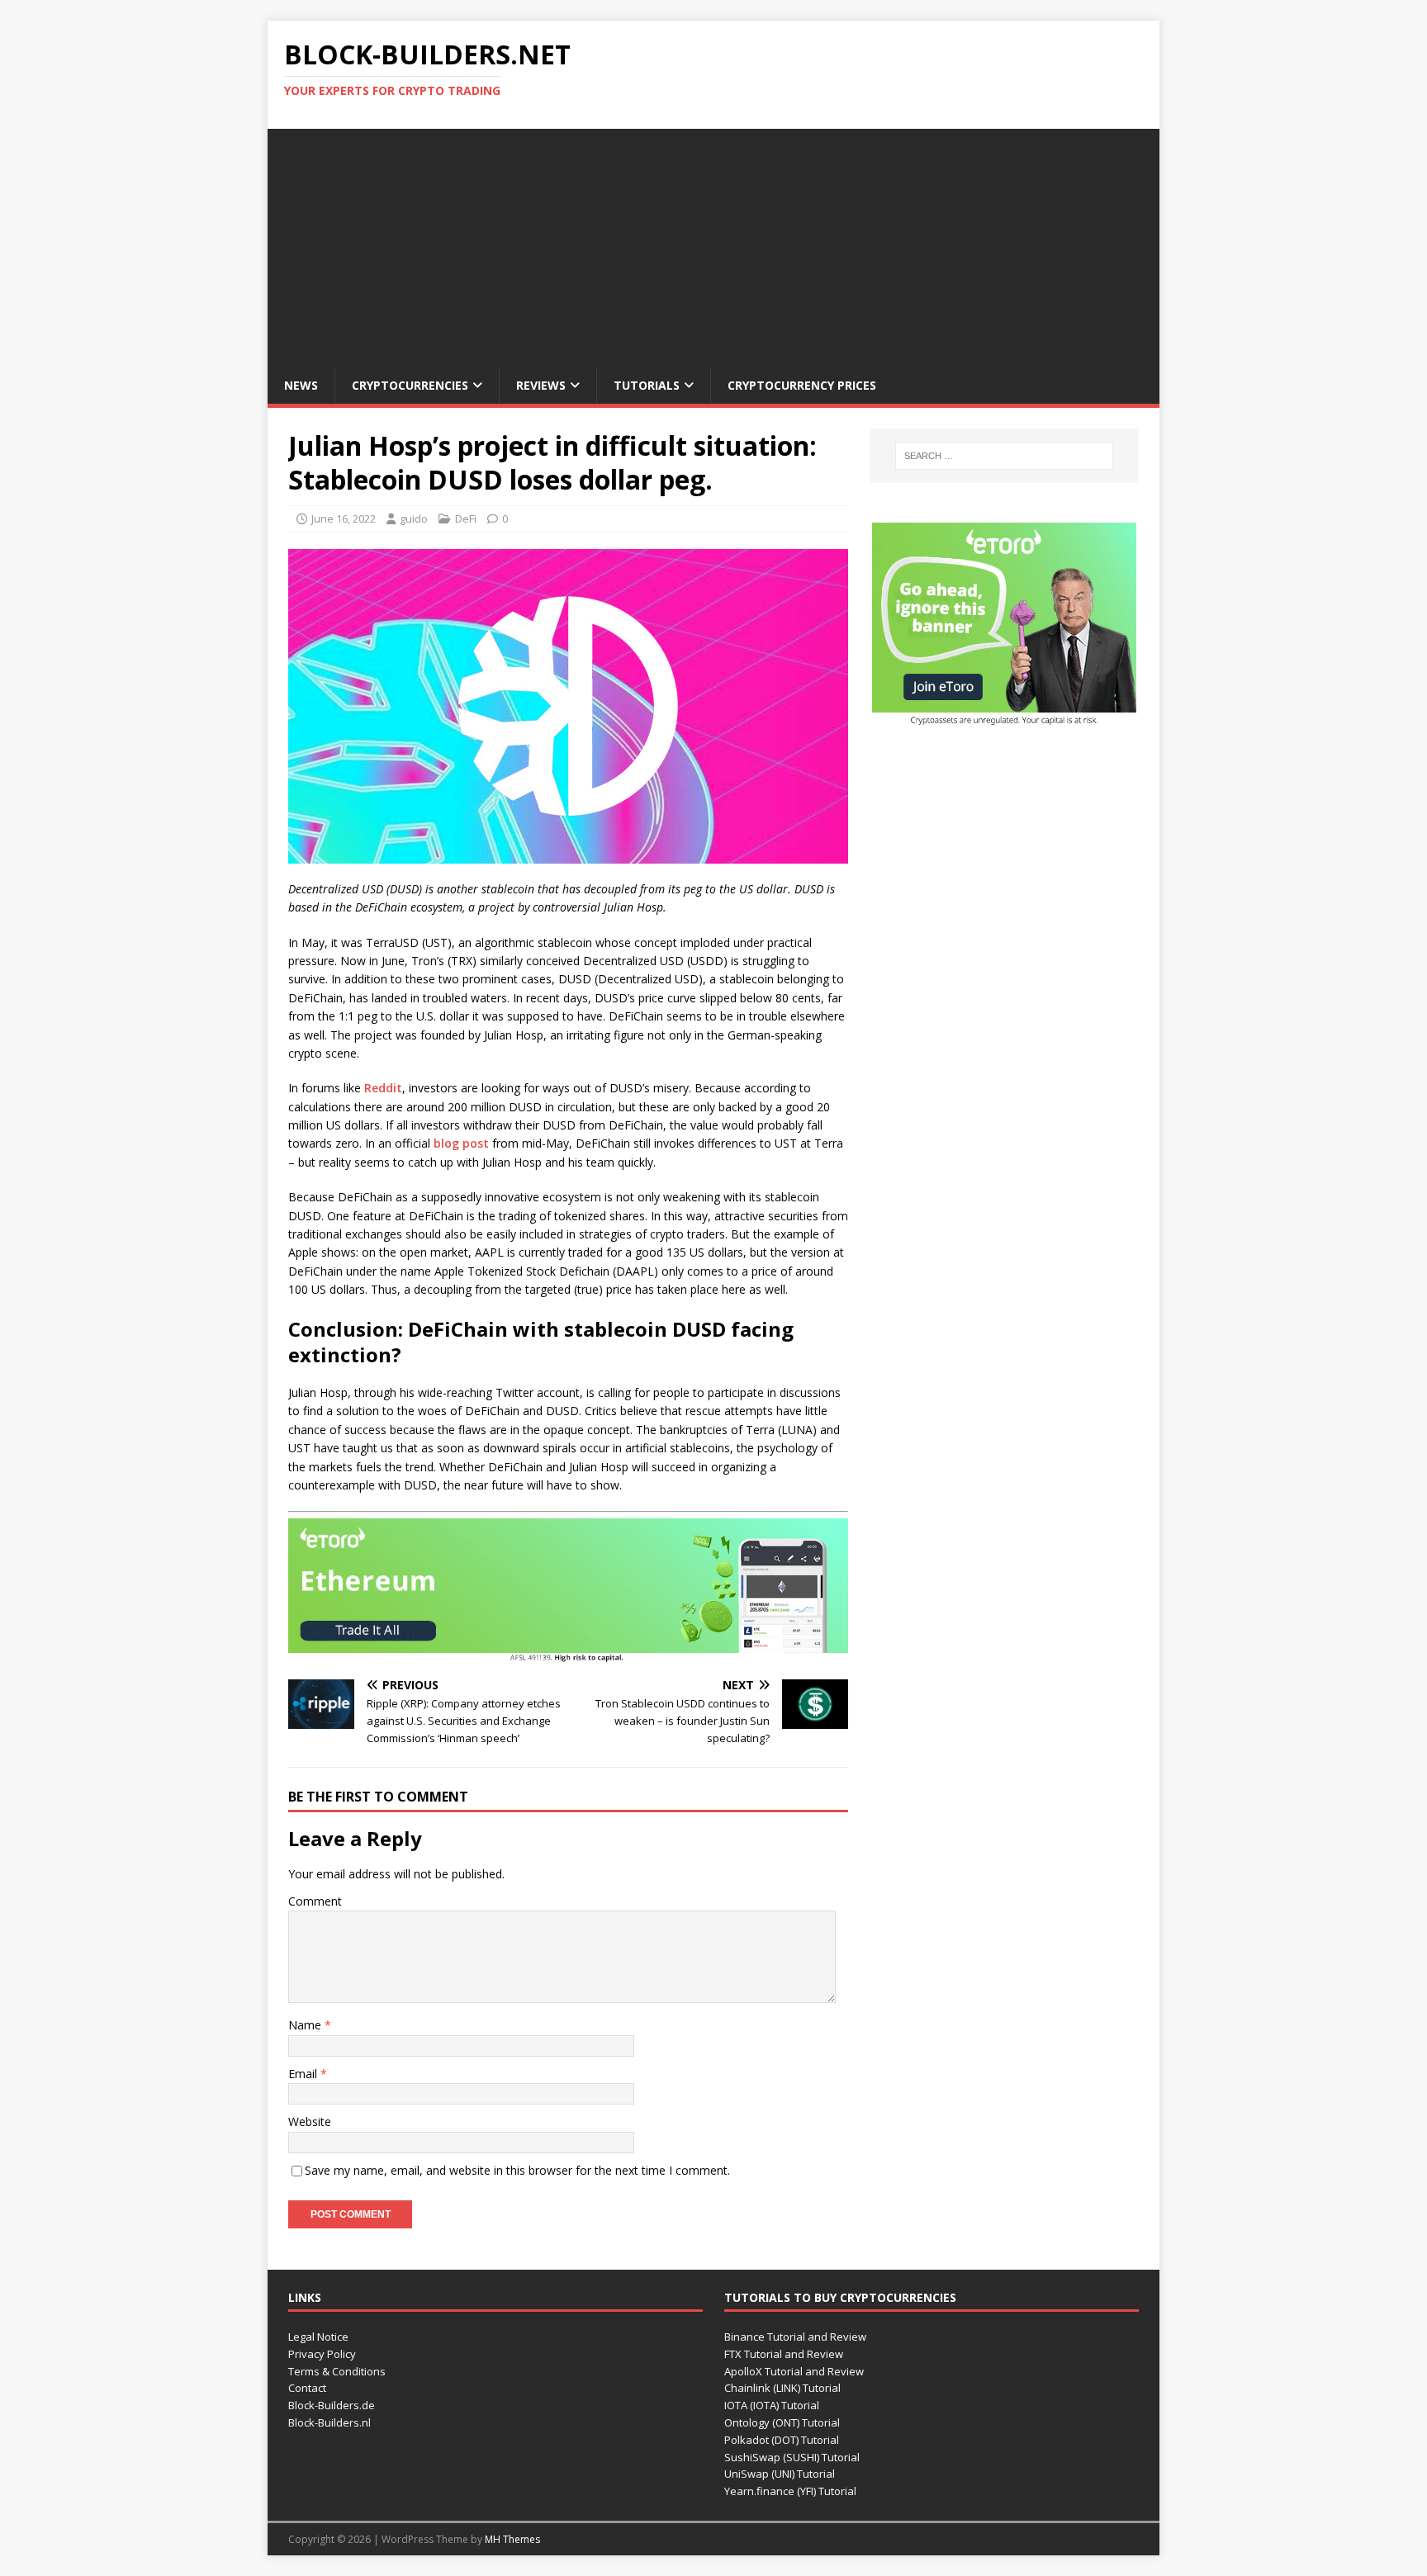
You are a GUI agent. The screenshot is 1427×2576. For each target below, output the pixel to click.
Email (304, 2074)
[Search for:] (1004, 456)
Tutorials (647, 385)
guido (414, 519)
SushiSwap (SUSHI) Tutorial (792, 2457)
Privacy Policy (322, 2354)
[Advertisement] (713, 244)
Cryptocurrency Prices (802, 385)
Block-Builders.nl (329, 2422)
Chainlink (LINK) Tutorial (782, 2388)
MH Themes (512, 2539)
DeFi (466, 519)
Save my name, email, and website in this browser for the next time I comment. (517, 2170)
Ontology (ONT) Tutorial (782, 2422)
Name (306, 2025)
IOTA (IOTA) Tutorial (772, 2405)
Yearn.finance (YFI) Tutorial (790, 2491)
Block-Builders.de (332, 2405)
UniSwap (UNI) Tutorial (780, 2474)
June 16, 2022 (344, 519)
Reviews (541, 385)
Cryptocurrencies (410, 385)
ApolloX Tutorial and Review (794, 2371)
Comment (315, 1901)
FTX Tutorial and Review (784, 2354)
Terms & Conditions (337, 2371)
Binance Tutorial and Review (795, 2337)
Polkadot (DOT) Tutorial (782, 2440)
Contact (307, 2388)
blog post (461, 1143)
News (301, 385)
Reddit (383, 1088)
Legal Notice (318, 2337)
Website (310, 2121)
